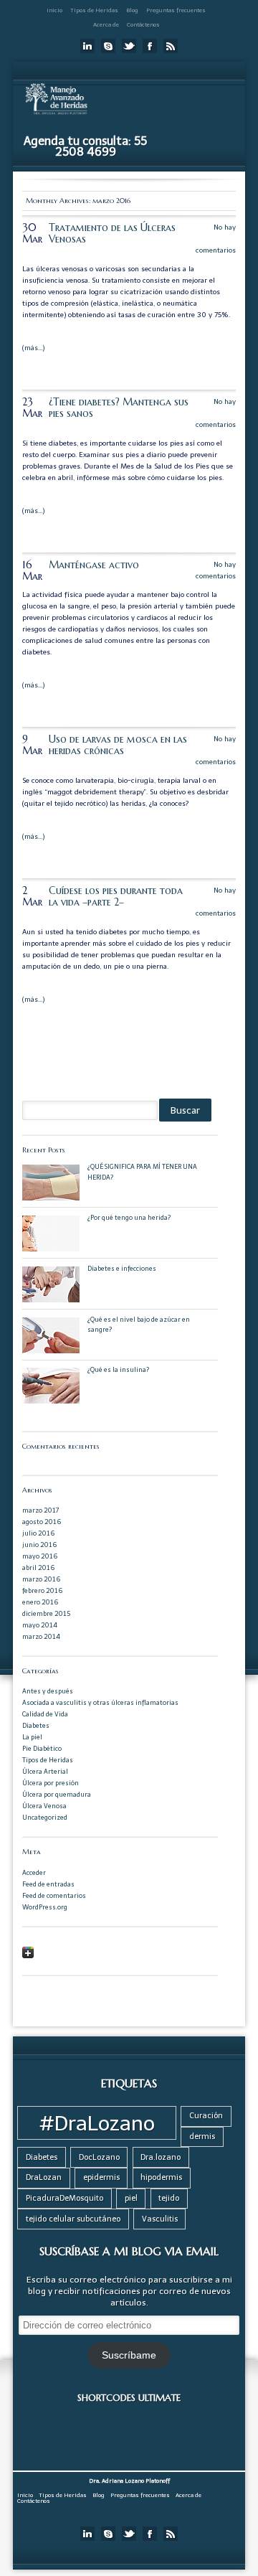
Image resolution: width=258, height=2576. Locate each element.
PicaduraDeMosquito (64, 2198)
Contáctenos (143, 24)
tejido (169, 2198)
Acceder (34, 1872)
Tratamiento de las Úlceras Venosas (112, 233)
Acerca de (106, 24)
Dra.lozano (161, 2157)
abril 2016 (38, 1567)
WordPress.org (45, 1907)
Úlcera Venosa (44, 1806)
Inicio (54, 10)
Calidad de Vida (45, 1714)
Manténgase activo (94, 565)
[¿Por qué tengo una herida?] (51, 1249)
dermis (202, 2137)
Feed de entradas (48, 1884)
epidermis (101, 2177)
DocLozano (99, 2157)
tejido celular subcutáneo (73, 2219)
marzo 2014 (41, 1636)
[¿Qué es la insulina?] (51, 1401)
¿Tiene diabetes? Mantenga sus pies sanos (119, 408)
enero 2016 (40, 1602)
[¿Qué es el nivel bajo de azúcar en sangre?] (51, 1351)
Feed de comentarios (54, 1895)
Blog (132, 10)
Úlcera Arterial (45, 1771)
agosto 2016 (42, 1522)
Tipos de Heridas (94, 10)
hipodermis (161, 2177)
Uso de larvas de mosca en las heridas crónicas (118, 745)
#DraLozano (97, 2123)
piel (131, 2198)
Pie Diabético (42, 1748)
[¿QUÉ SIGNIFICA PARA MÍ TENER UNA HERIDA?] (51, 1198)
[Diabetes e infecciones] (51, 1300)
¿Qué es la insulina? (118, 1369)
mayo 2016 (40, 1556)
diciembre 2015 (46, 1613)
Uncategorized (45, 1817)
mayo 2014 (40, 1625)
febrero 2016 (42, 1590)
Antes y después (48, 1691)
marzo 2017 (41, 1510)
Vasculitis (160, 2219)
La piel (32, 1737)
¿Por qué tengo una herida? (129, 1217)
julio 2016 (38, 1533)
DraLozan (44, 2177)
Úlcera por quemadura (57, 1794)
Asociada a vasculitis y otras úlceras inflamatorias (100, 1702)
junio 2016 (39, 1545)
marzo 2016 (41, 1579)
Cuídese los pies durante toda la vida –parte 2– (116, 896)
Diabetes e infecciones (122, 1268)
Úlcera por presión (51, 1783)
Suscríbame (129, 2355)
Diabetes (36, 1725)
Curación (206, 2116)
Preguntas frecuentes (176, 10)
